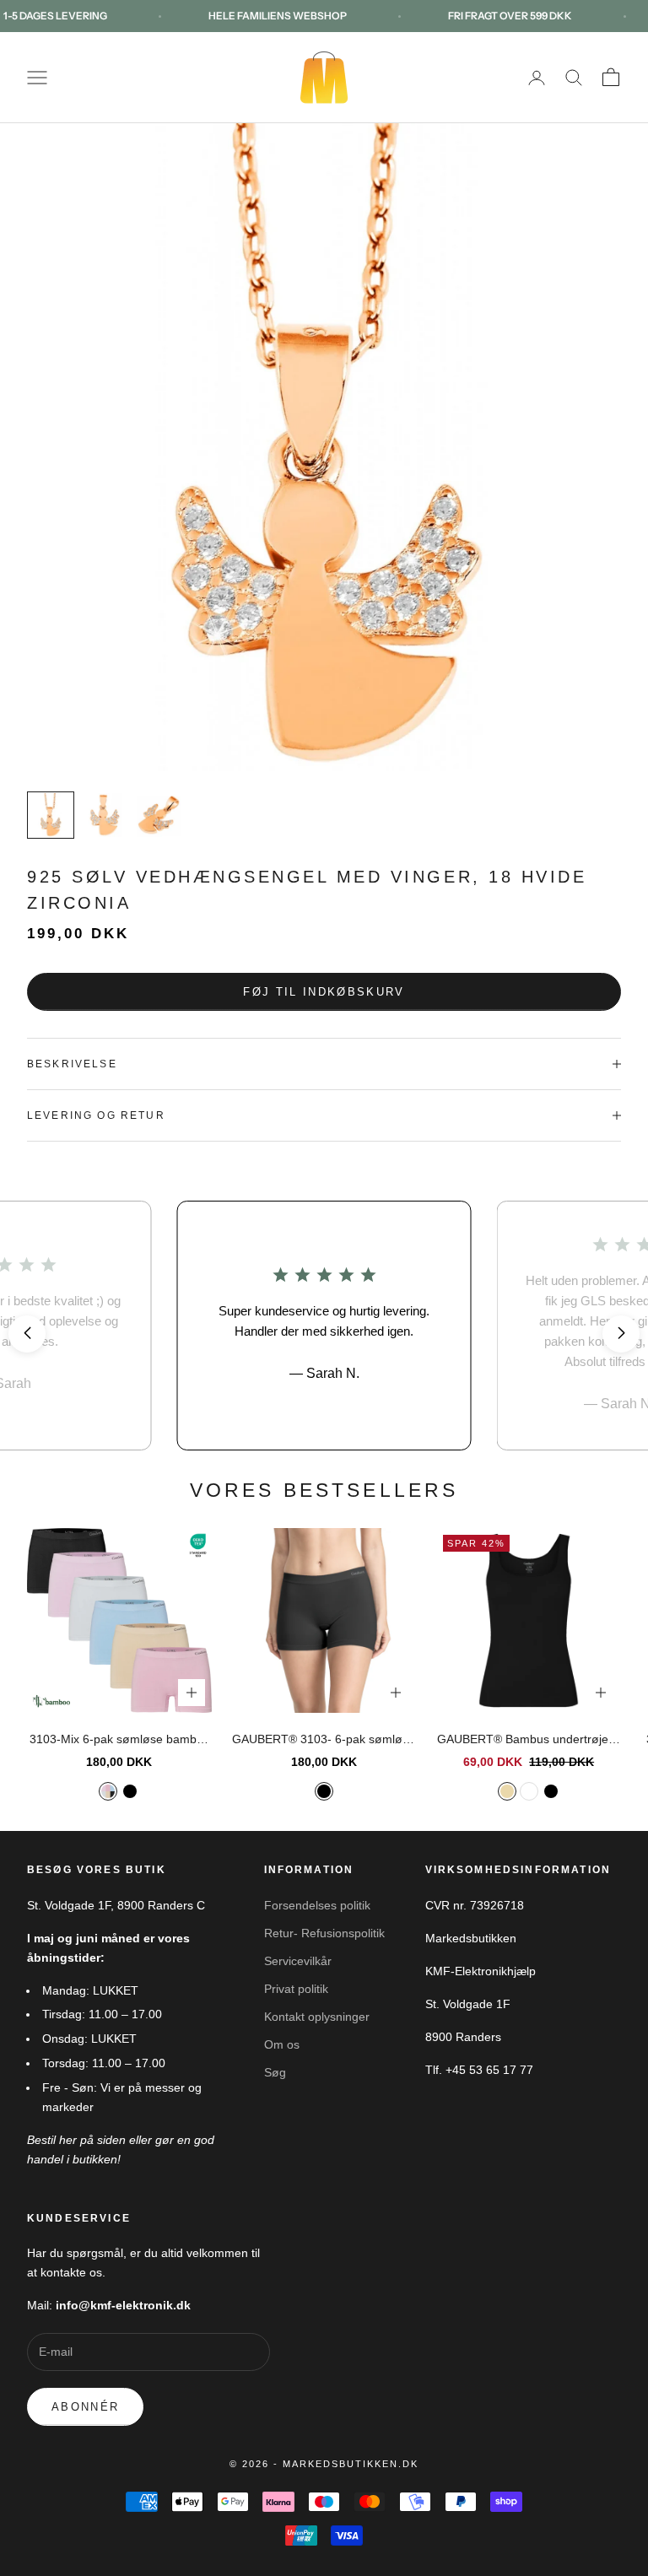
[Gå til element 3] (159, 815)
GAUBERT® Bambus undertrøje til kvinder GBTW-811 (529, 1741)
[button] (27, 1334)
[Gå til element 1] (51, 815)
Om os (282, 2044)
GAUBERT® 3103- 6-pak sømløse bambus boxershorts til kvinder (324, 1741)
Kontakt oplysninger (317, 2017)
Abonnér (85, 2407)
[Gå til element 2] (105, 815)
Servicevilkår (298, 1961)
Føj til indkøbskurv (324, 992)
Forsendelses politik (317, 1905)
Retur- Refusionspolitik (324, 1933)
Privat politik (296, 1989)
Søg (275, 2072)
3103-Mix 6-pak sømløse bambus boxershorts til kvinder (119, 1741)
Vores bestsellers (324, 1490)
